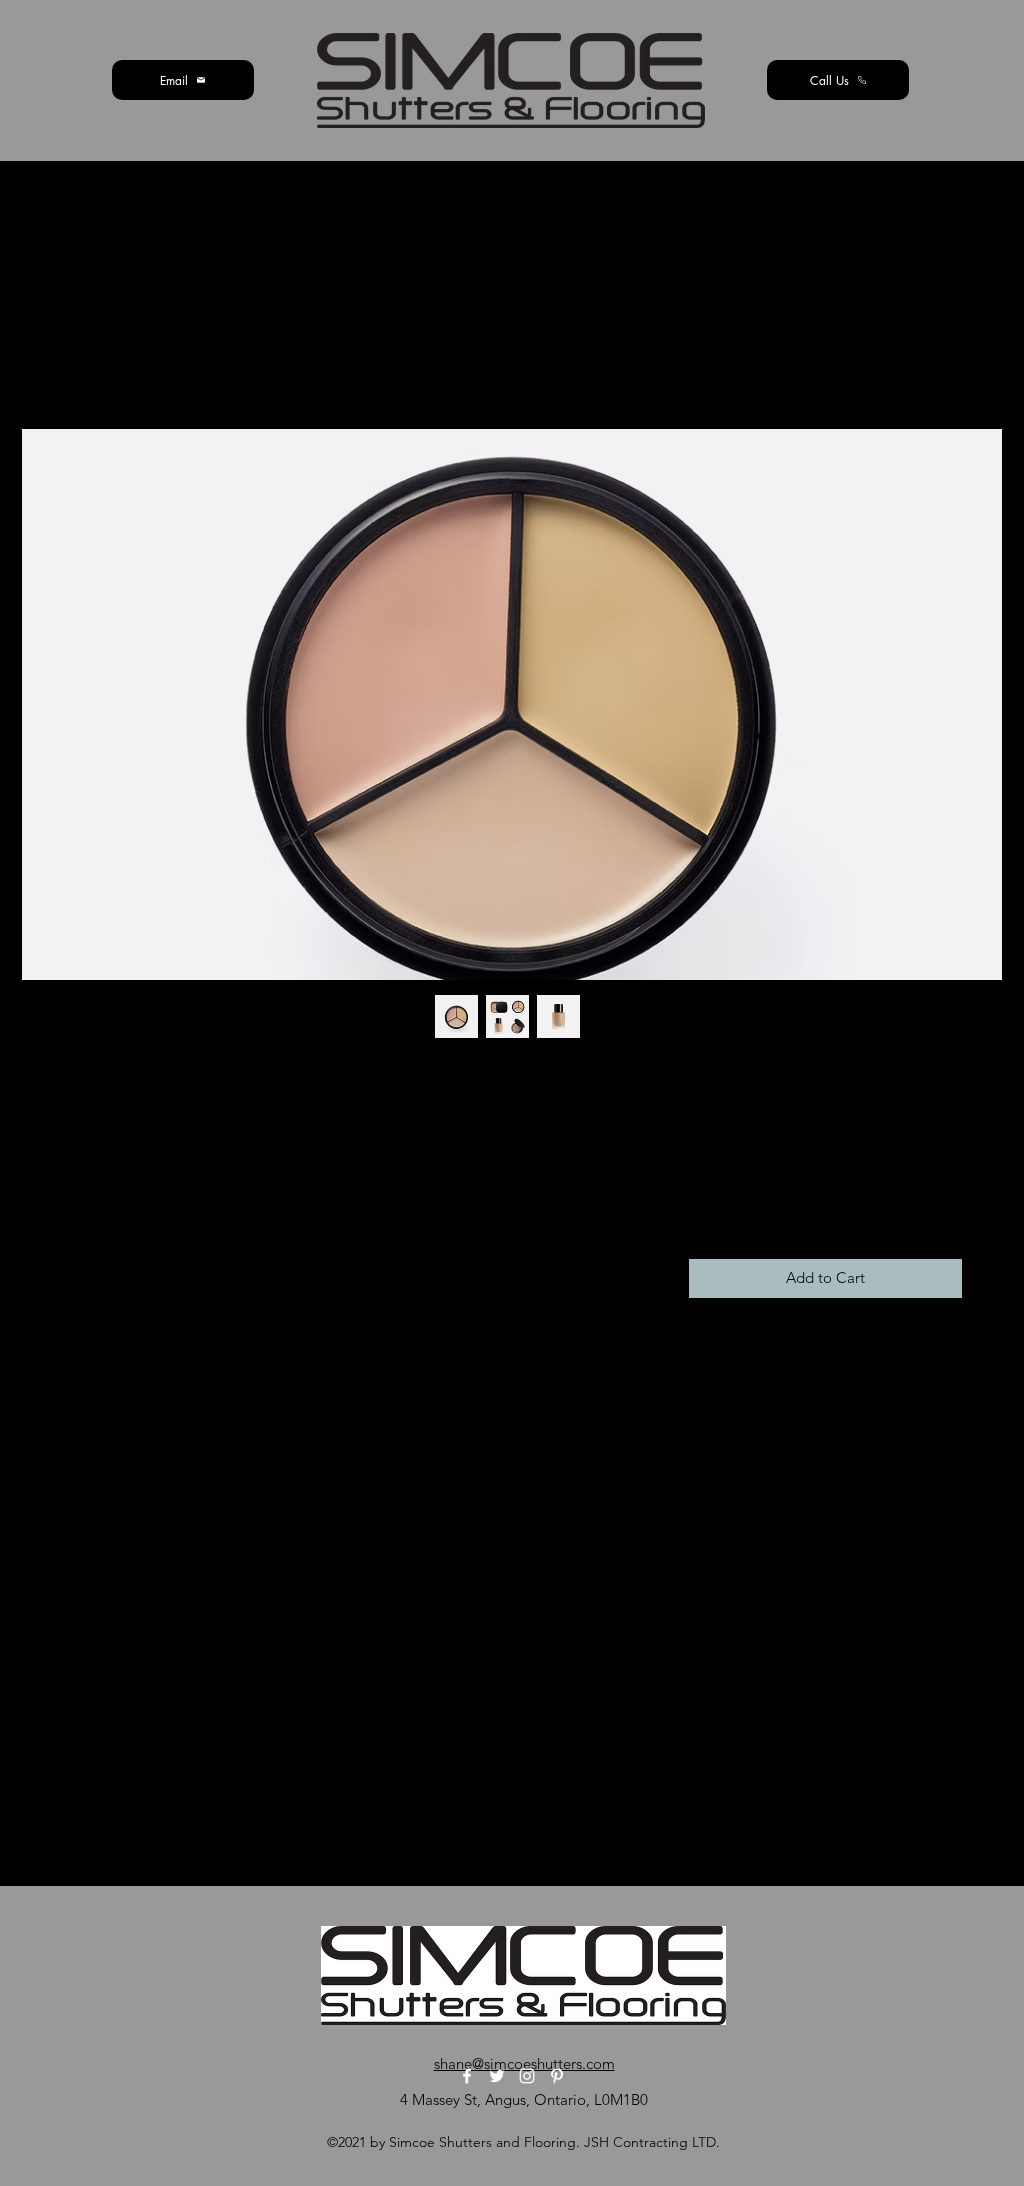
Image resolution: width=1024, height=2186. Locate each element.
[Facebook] (467, 2076)
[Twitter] (497, 2076)
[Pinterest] (557, 2076)
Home (84, 354)
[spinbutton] (734, 1208)
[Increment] (764, 1208)
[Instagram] (527, 2076)
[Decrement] (705, 1208)
